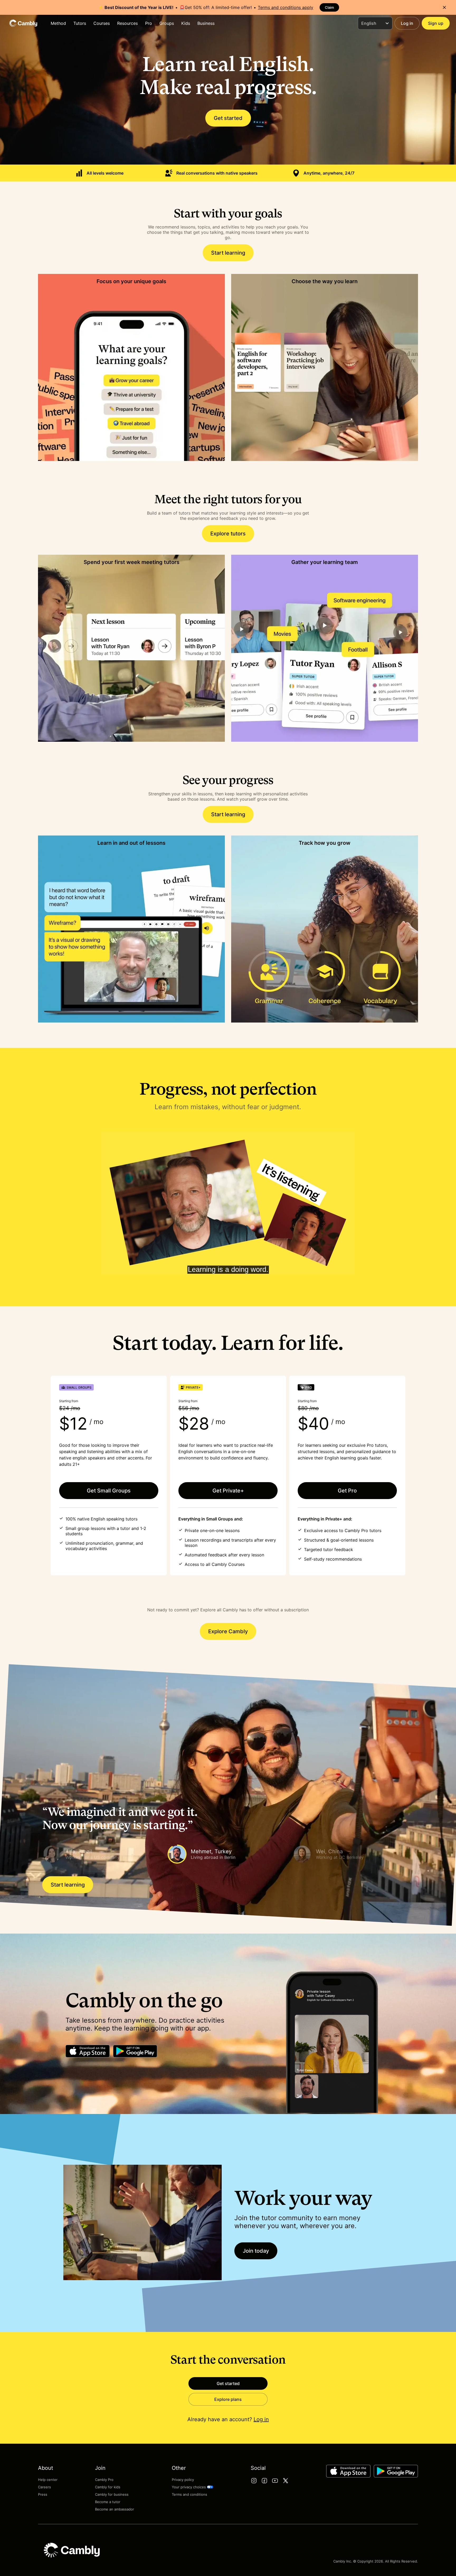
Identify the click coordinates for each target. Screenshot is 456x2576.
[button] (103, 1854)
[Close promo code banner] (444, 7)
